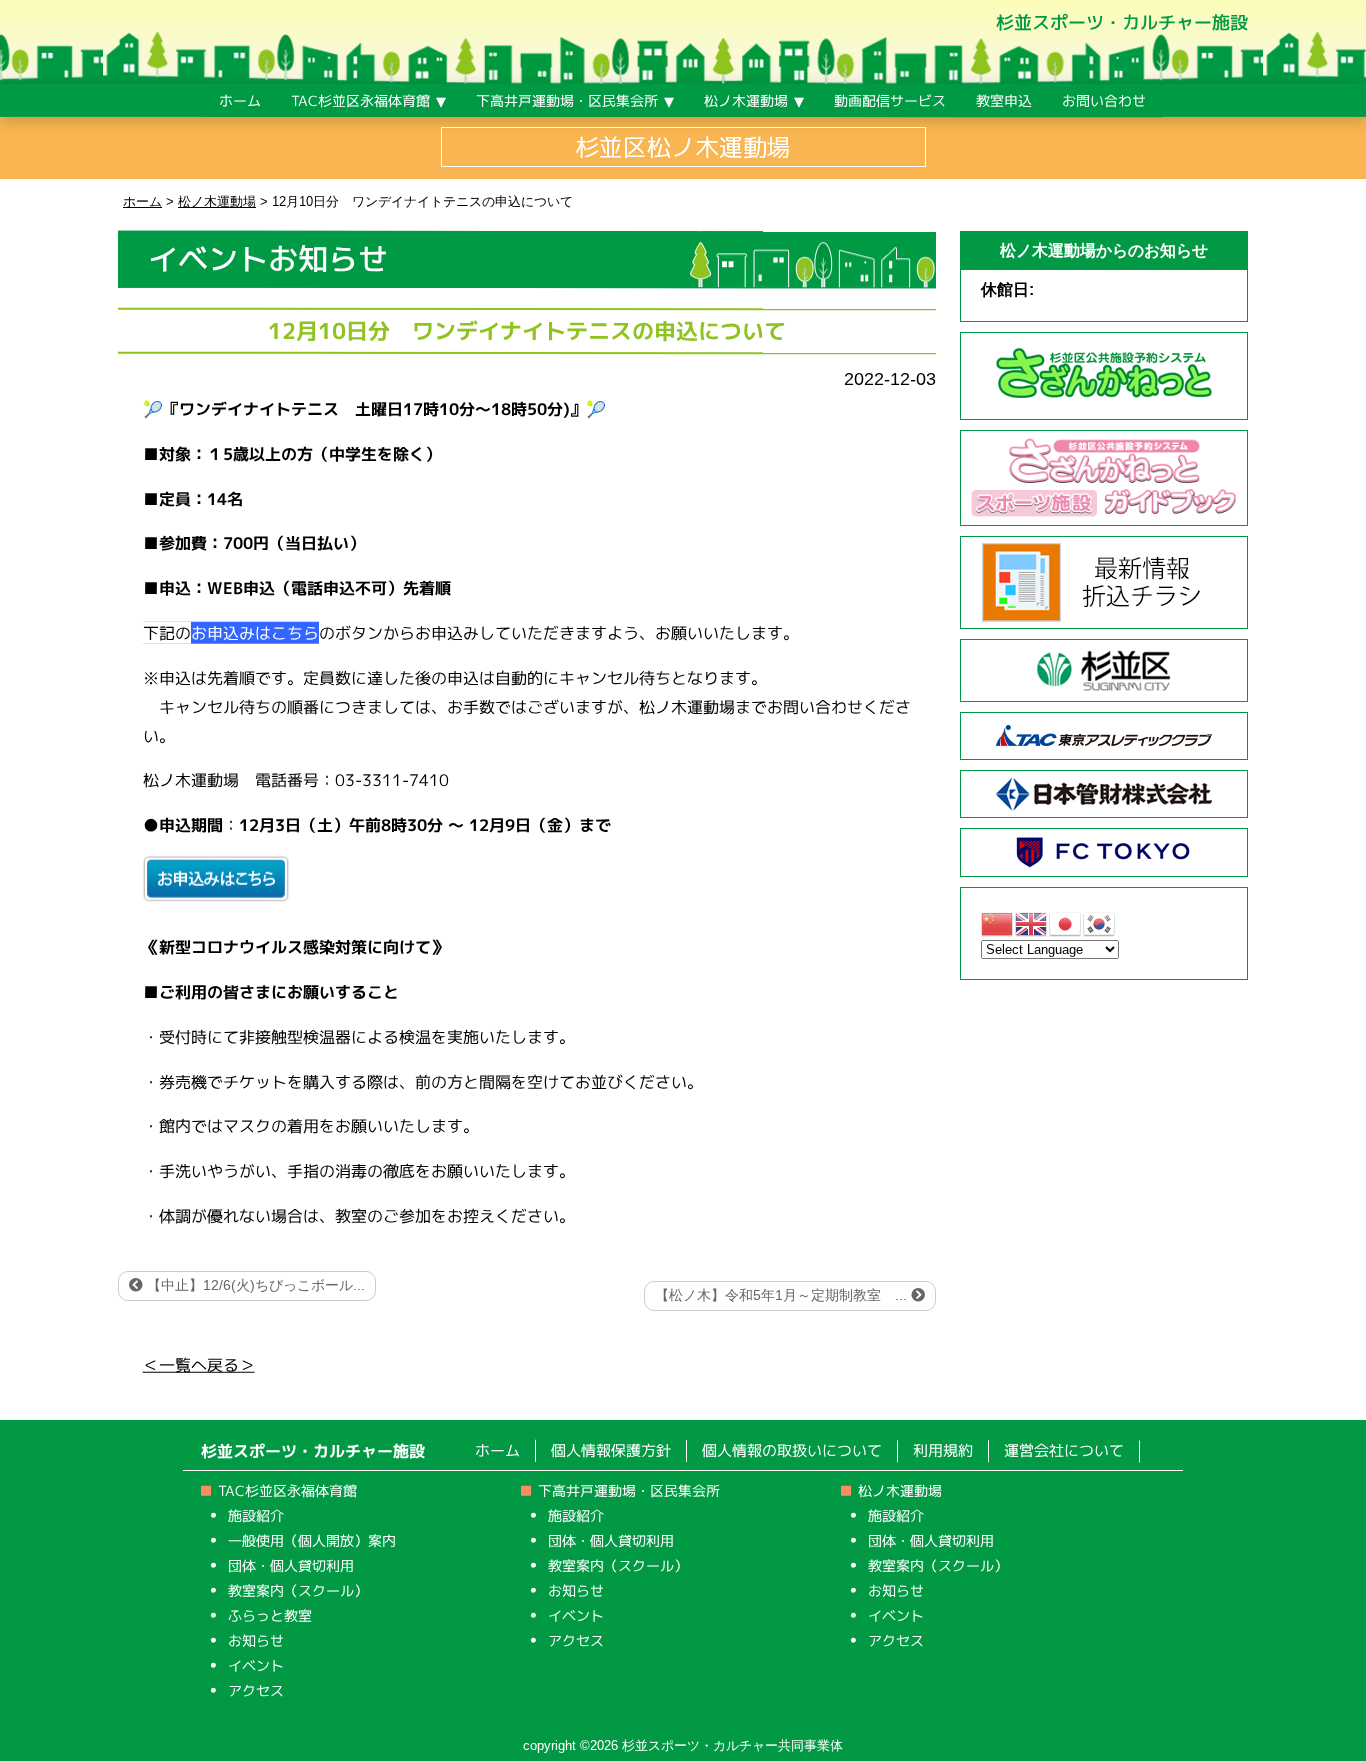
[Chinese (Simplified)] (998, 922)
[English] (1032, 922)
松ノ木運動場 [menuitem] (746, 100)
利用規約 (943, 1450)
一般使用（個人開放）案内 (312, 1539)
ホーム (497, 1449)
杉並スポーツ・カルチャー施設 (1122, 22)
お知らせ (256, 1639)
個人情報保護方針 (611, 1449)
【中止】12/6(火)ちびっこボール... (254, 1285)
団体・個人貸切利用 (291, 1564)
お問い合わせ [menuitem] (1104, 100)
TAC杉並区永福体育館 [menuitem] (360, 100)
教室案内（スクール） (298, 1589)
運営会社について (1064, 1450)
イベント (256, 1664)
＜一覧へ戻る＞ (199, 1364)
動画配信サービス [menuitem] (890, 100)
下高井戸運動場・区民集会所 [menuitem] (567, 100)
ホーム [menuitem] (240, 100)
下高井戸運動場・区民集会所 (629, 1489)
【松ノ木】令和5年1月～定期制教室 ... (783, 1295)
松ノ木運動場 (900, 1489)
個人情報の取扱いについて (792, 1450)
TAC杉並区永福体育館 (287, 1489)
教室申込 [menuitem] (1004, 100)
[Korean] (1100, 922)
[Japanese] (1066, 922)
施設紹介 (256, 1514)
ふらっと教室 (270, 1614)
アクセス (256, 1689)
